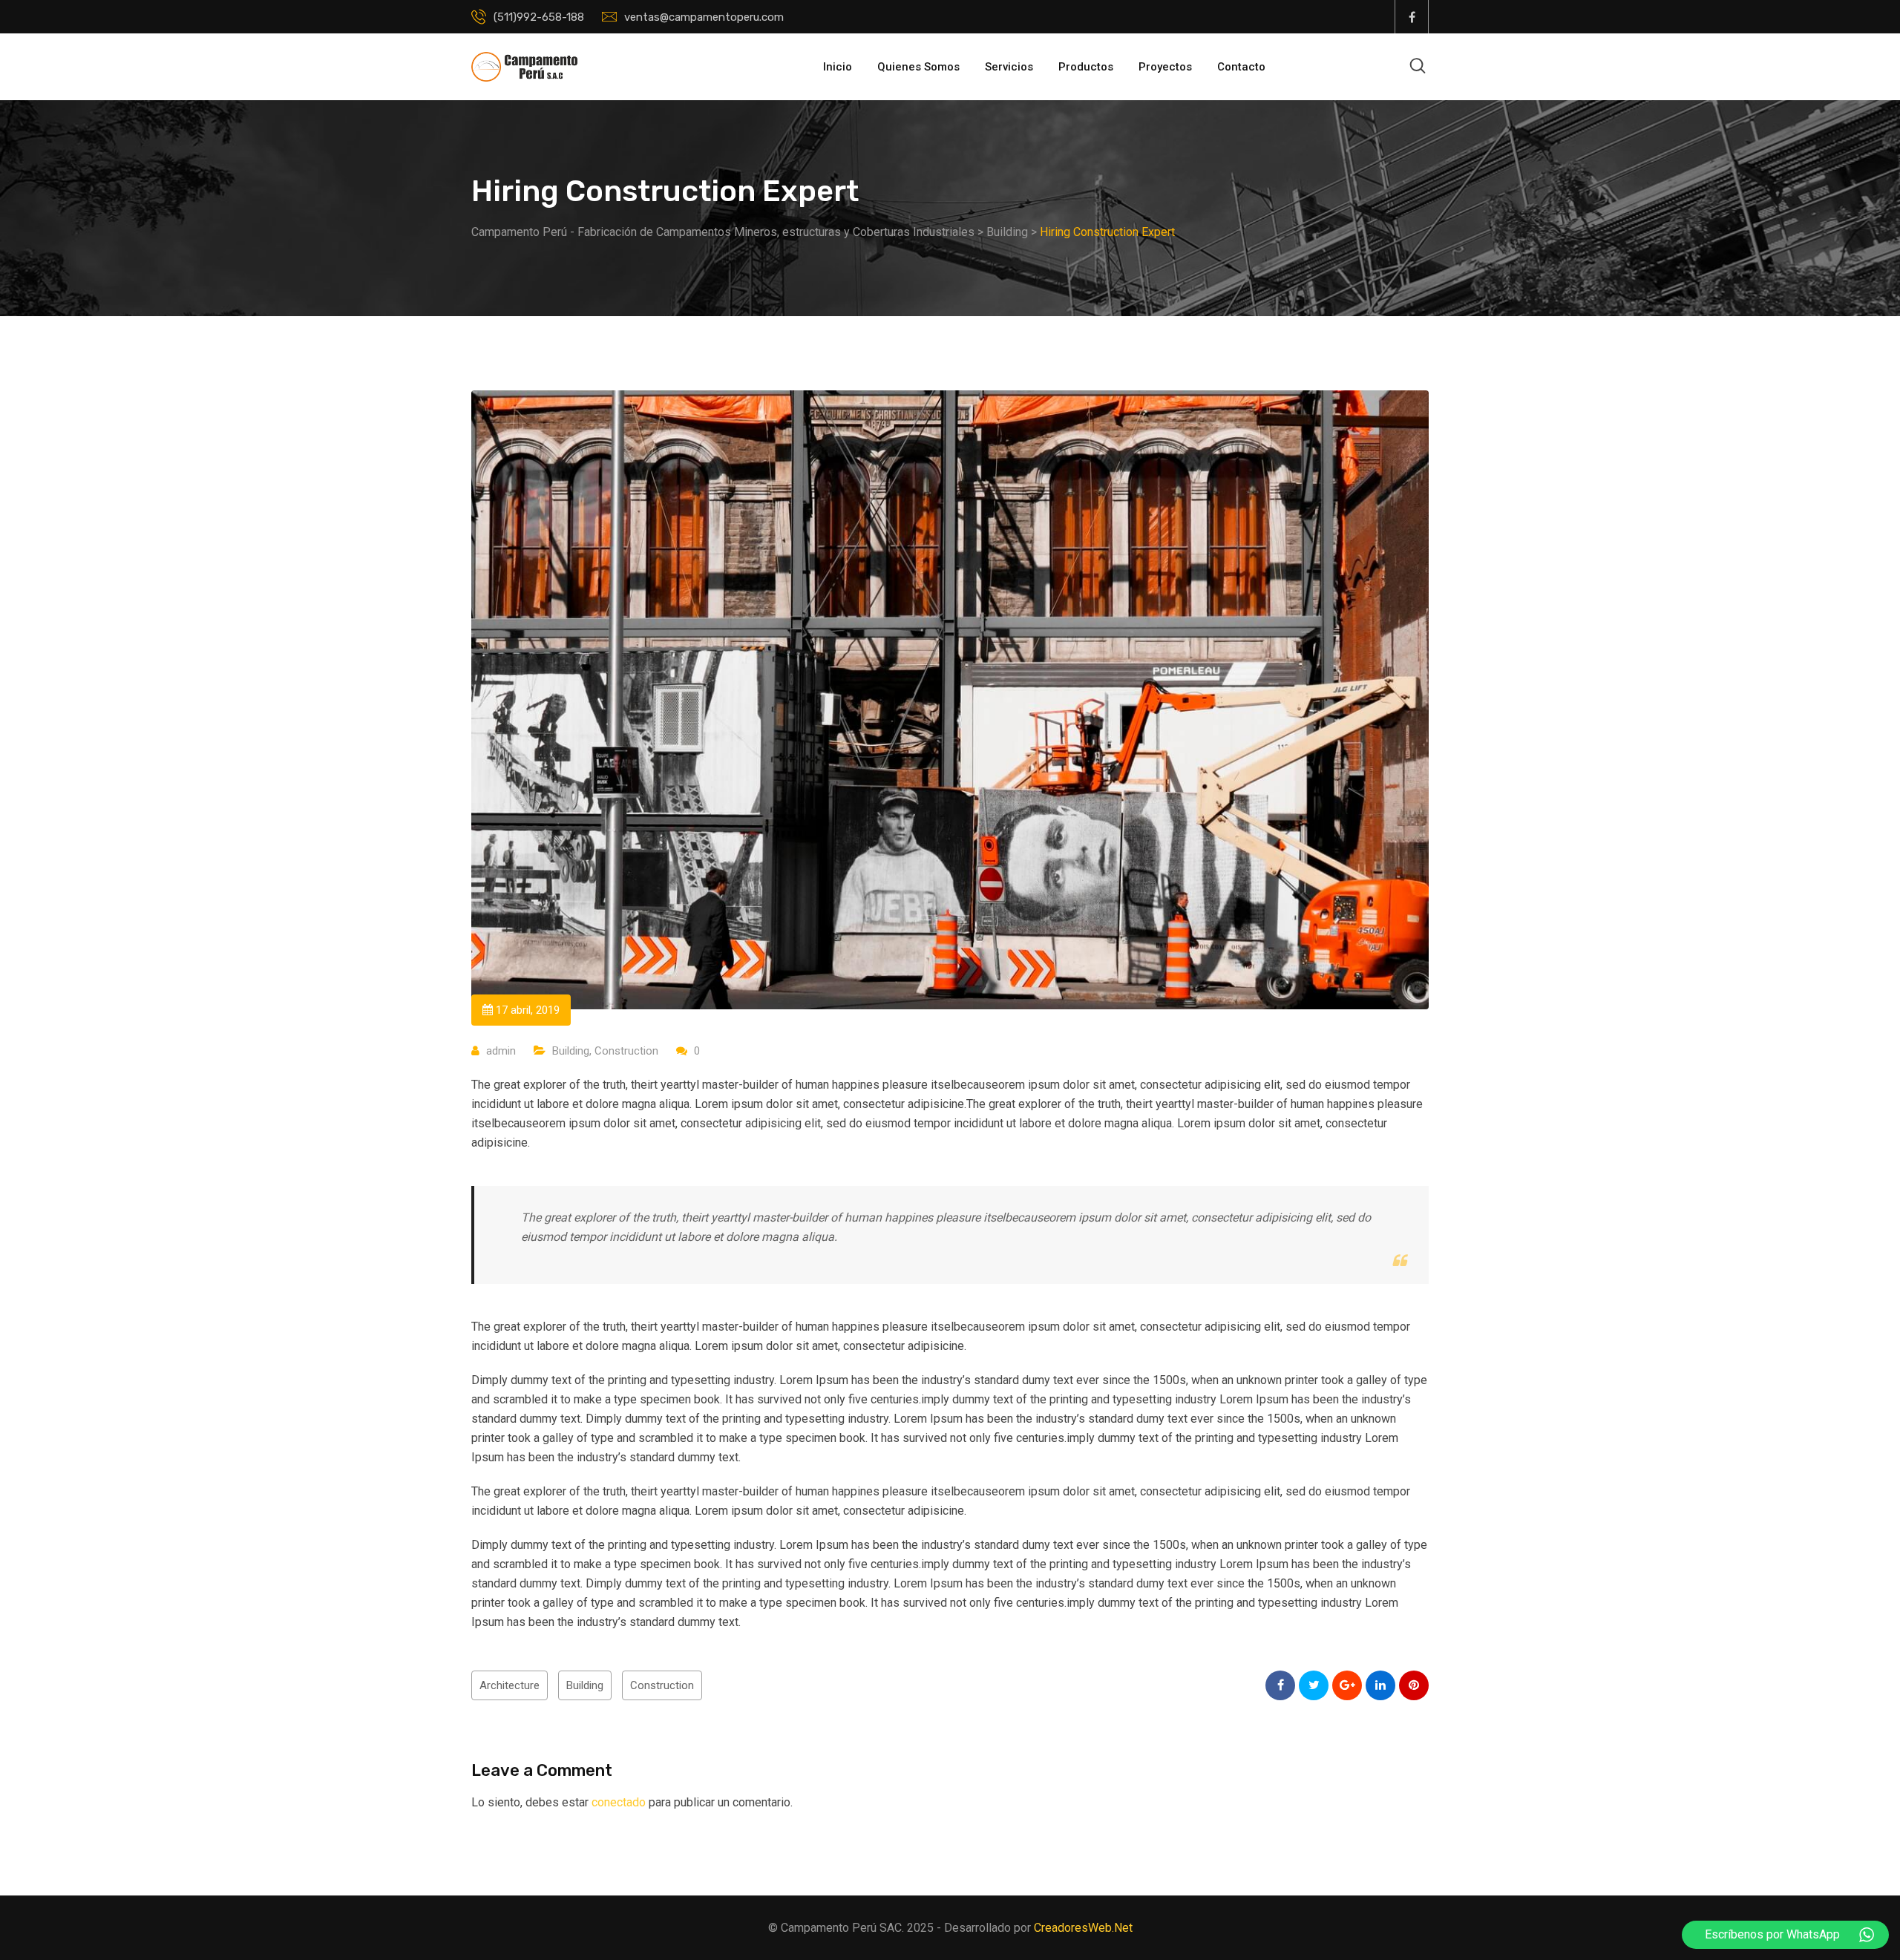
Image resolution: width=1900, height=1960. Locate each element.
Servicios (1009, 67)
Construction (626, 1051)
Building (571, 1051)
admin (501, 1051)
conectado (619, 1802)
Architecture (510, 1685)
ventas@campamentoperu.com (704, 17)
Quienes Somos (918, 67)
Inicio (838, 67)
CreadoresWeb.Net (1083, 1928)
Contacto (1241, 67)
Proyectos (1165, 67)
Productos (1086, 67)
